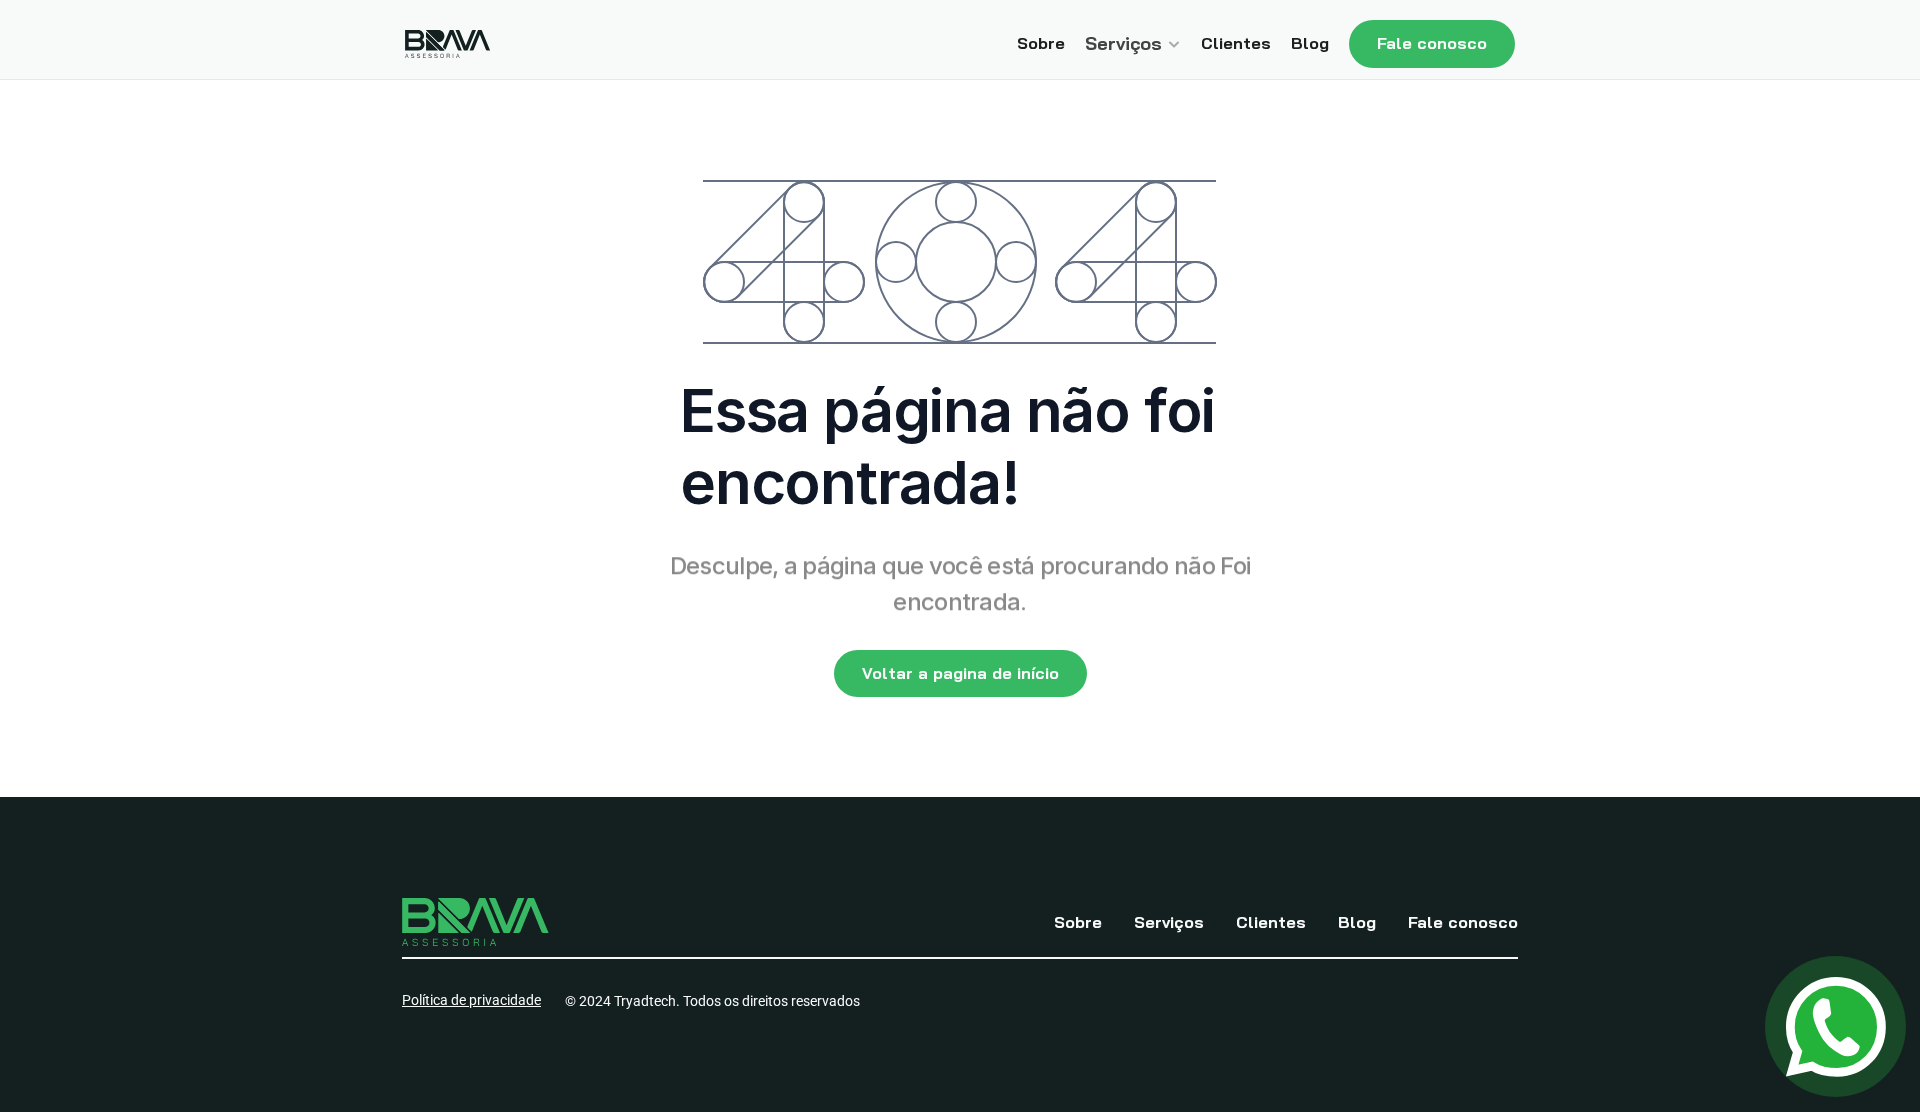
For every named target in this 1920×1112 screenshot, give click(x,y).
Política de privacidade (471, 1000)
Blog (1310, 43)
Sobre (1041, 43)
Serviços (1169, 922)
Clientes (1236, 43)
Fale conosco (1463, 922)
